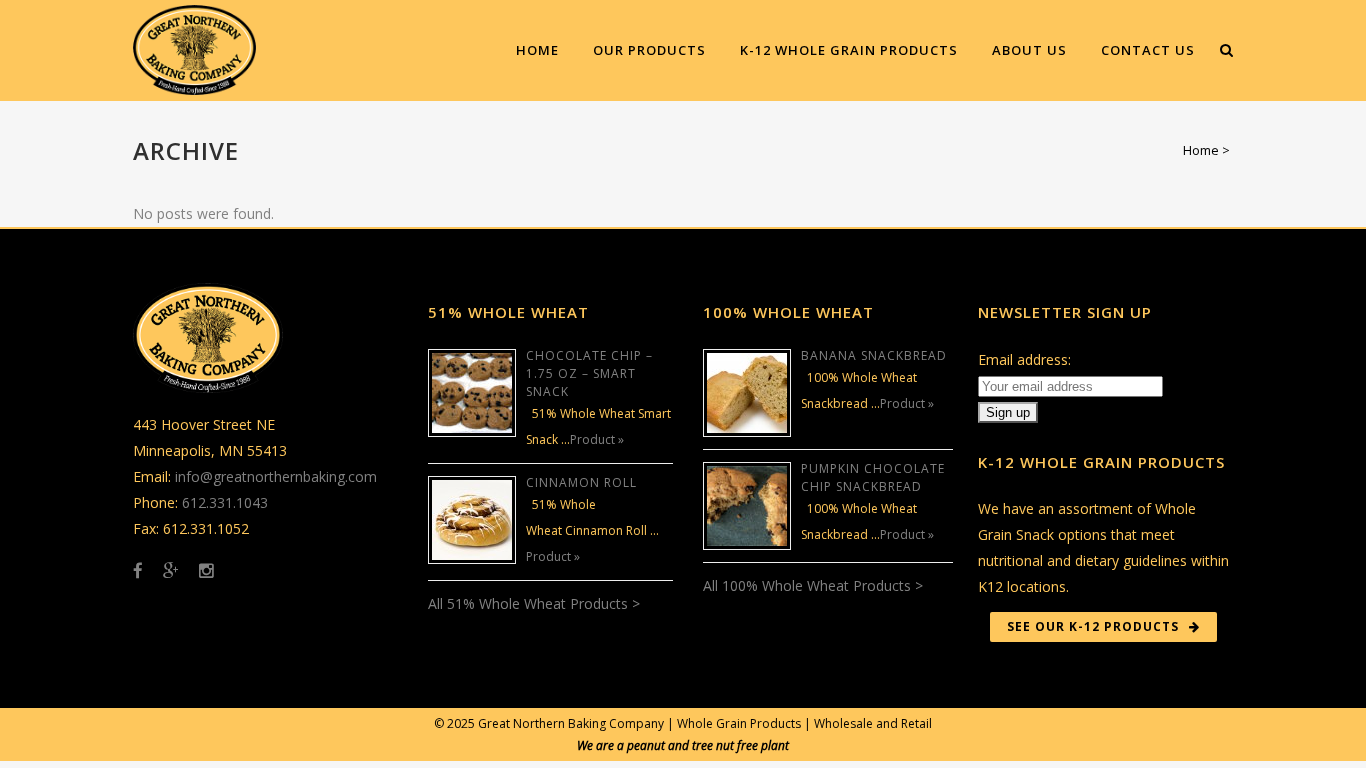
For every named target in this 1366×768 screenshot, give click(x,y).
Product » (597, 439)
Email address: (1024, 359)
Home (1201, 150)
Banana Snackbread (874, 355)
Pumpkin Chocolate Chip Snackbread (873, 477)
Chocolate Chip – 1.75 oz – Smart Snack (589, 373)
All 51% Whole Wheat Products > (534, 603)
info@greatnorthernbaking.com (276, 476)
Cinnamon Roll (581, 482)
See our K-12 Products (1093, 626)
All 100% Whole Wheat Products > (813, 585)
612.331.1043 (225, 502)
